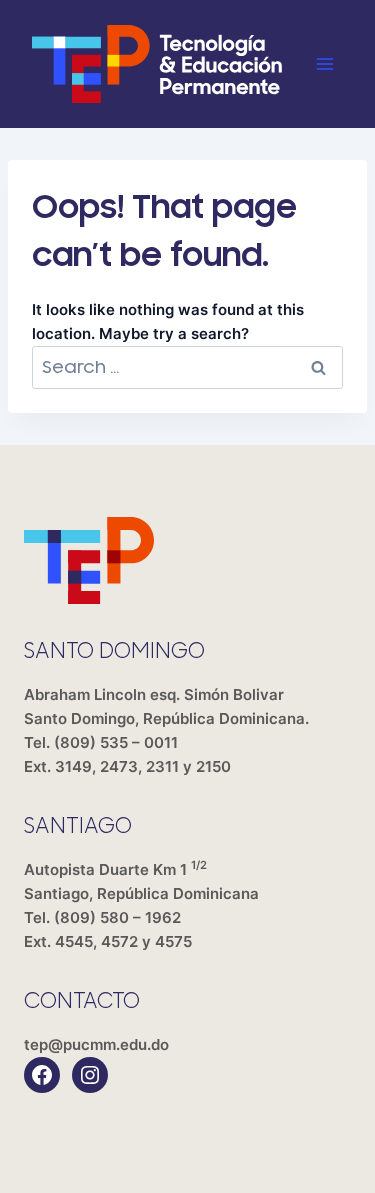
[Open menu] (324, 63)
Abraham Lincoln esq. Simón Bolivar (166, 706)
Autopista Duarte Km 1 (141, 881)
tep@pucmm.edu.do (96, 1044)
